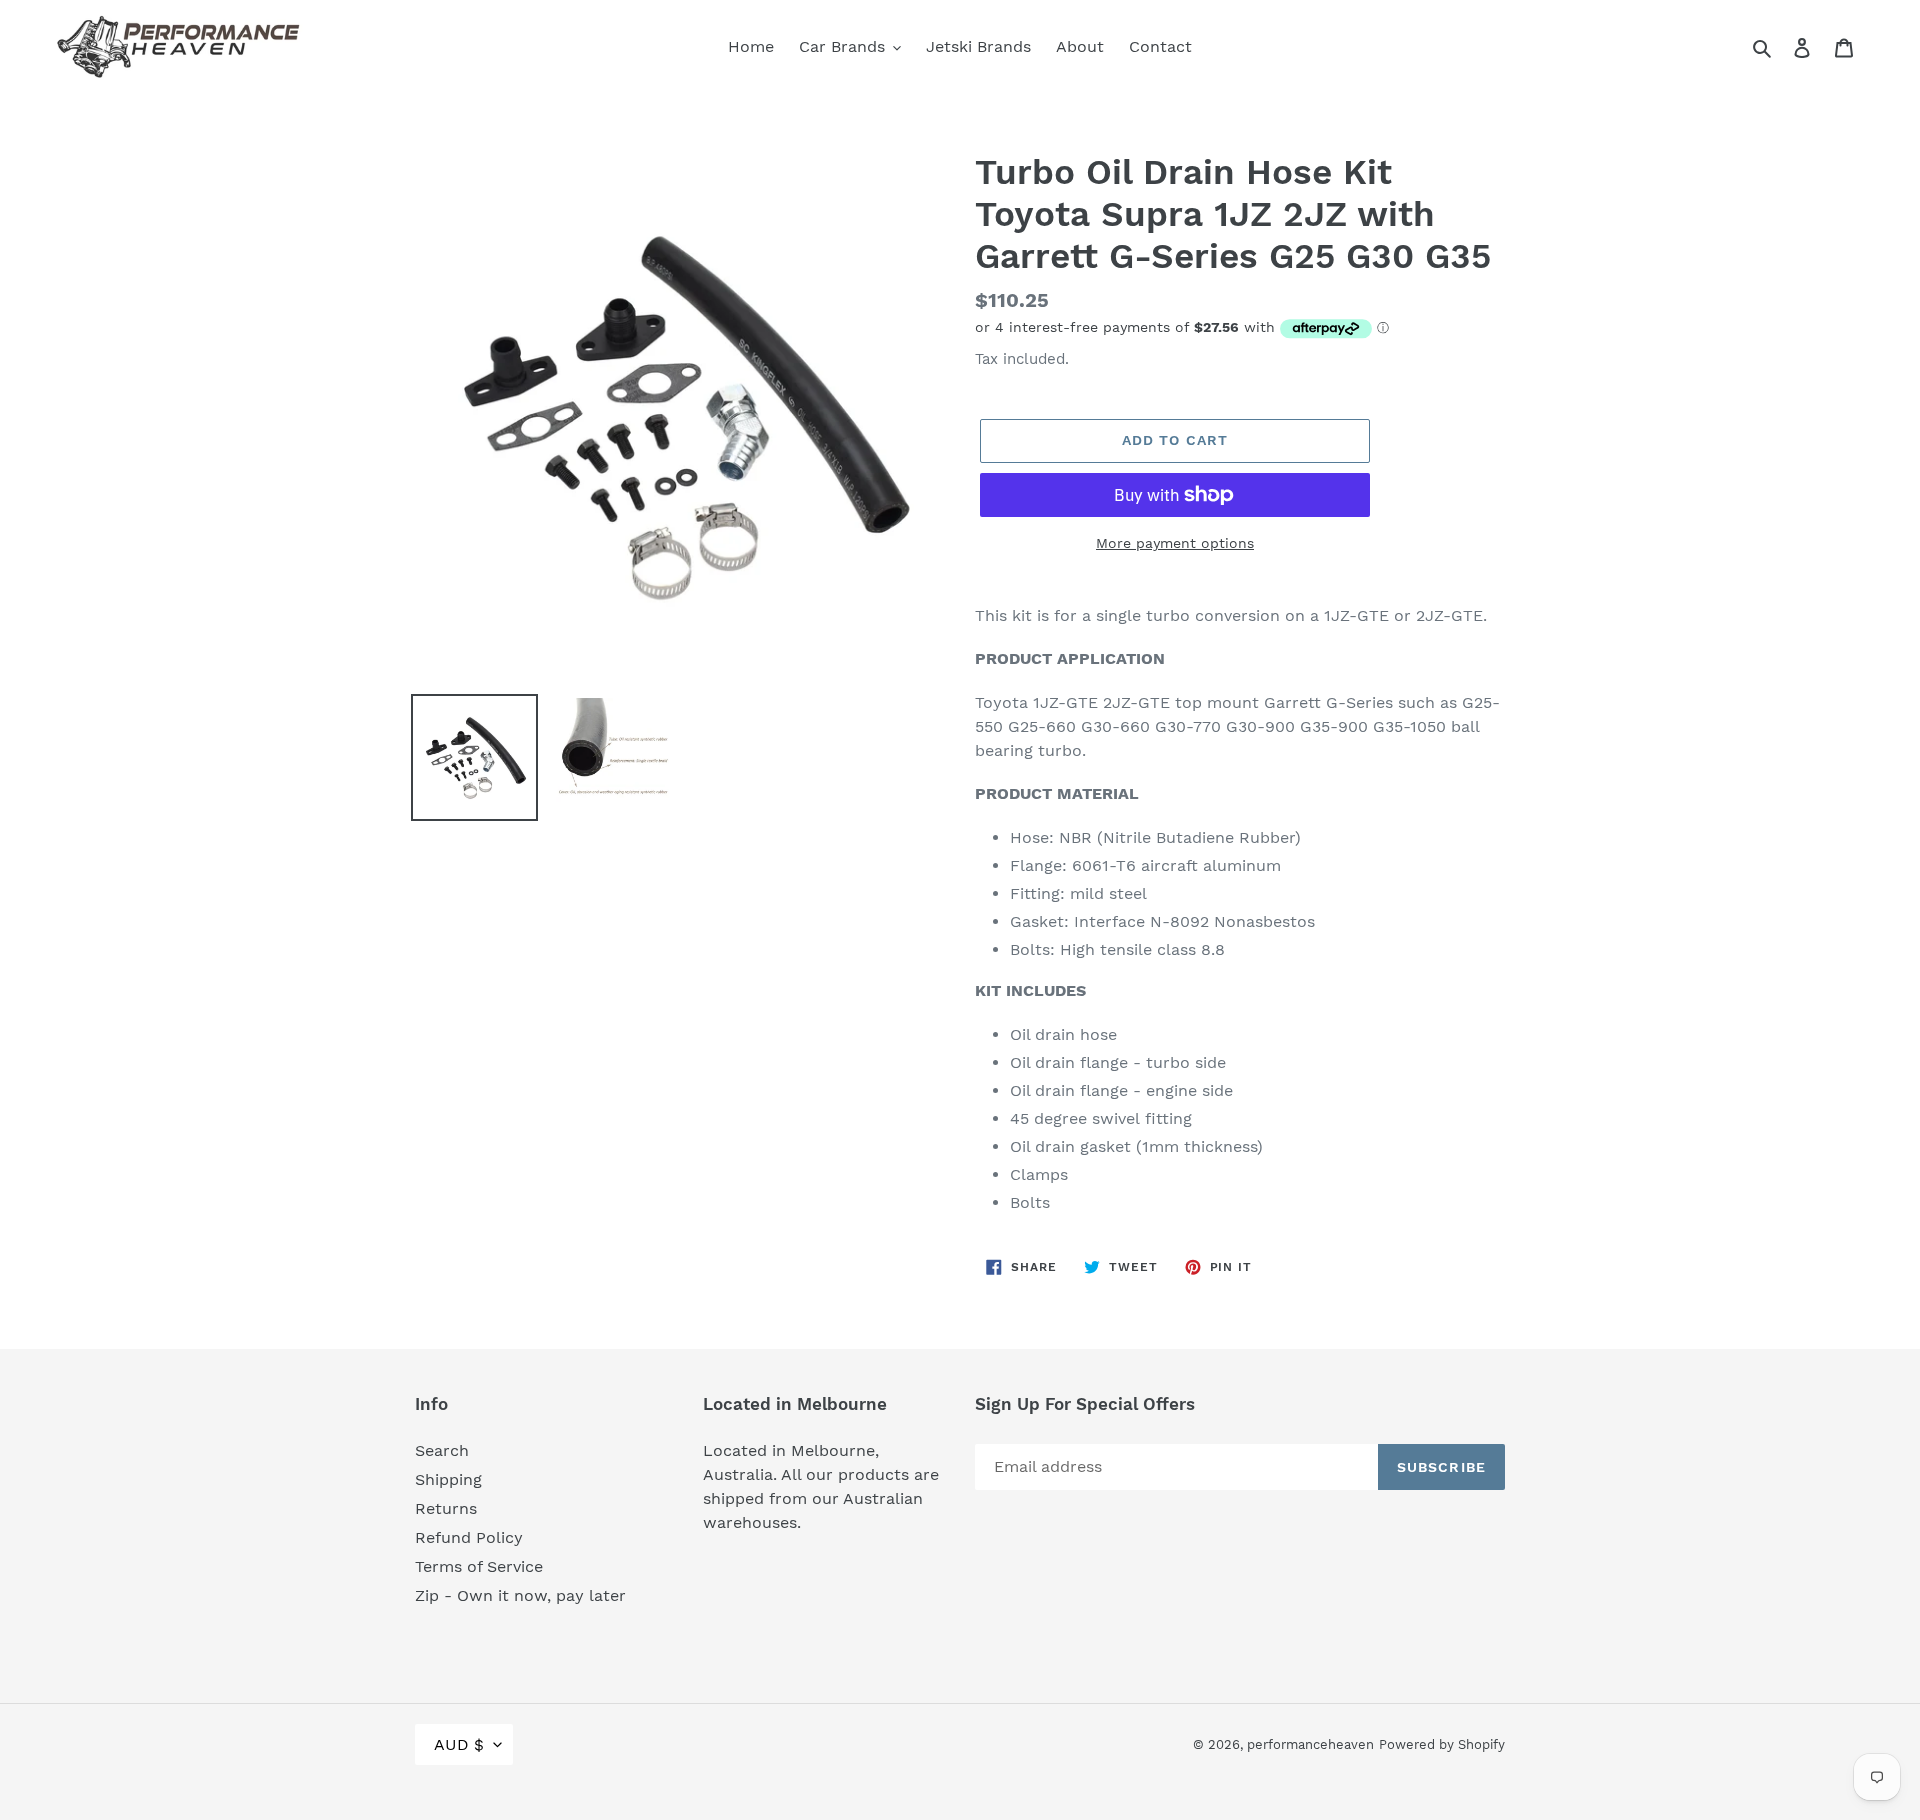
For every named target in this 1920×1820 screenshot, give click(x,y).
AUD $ (459, 1744)
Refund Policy (469, 1537)
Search (442, 1450)
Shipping (448, 1479)
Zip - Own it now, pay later (520, 1595)
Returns (446, 1508)
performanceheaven (1310, 1744)
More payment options (1175, 543)
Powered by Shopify (1442, 1744)
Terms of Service (479, 1566)
